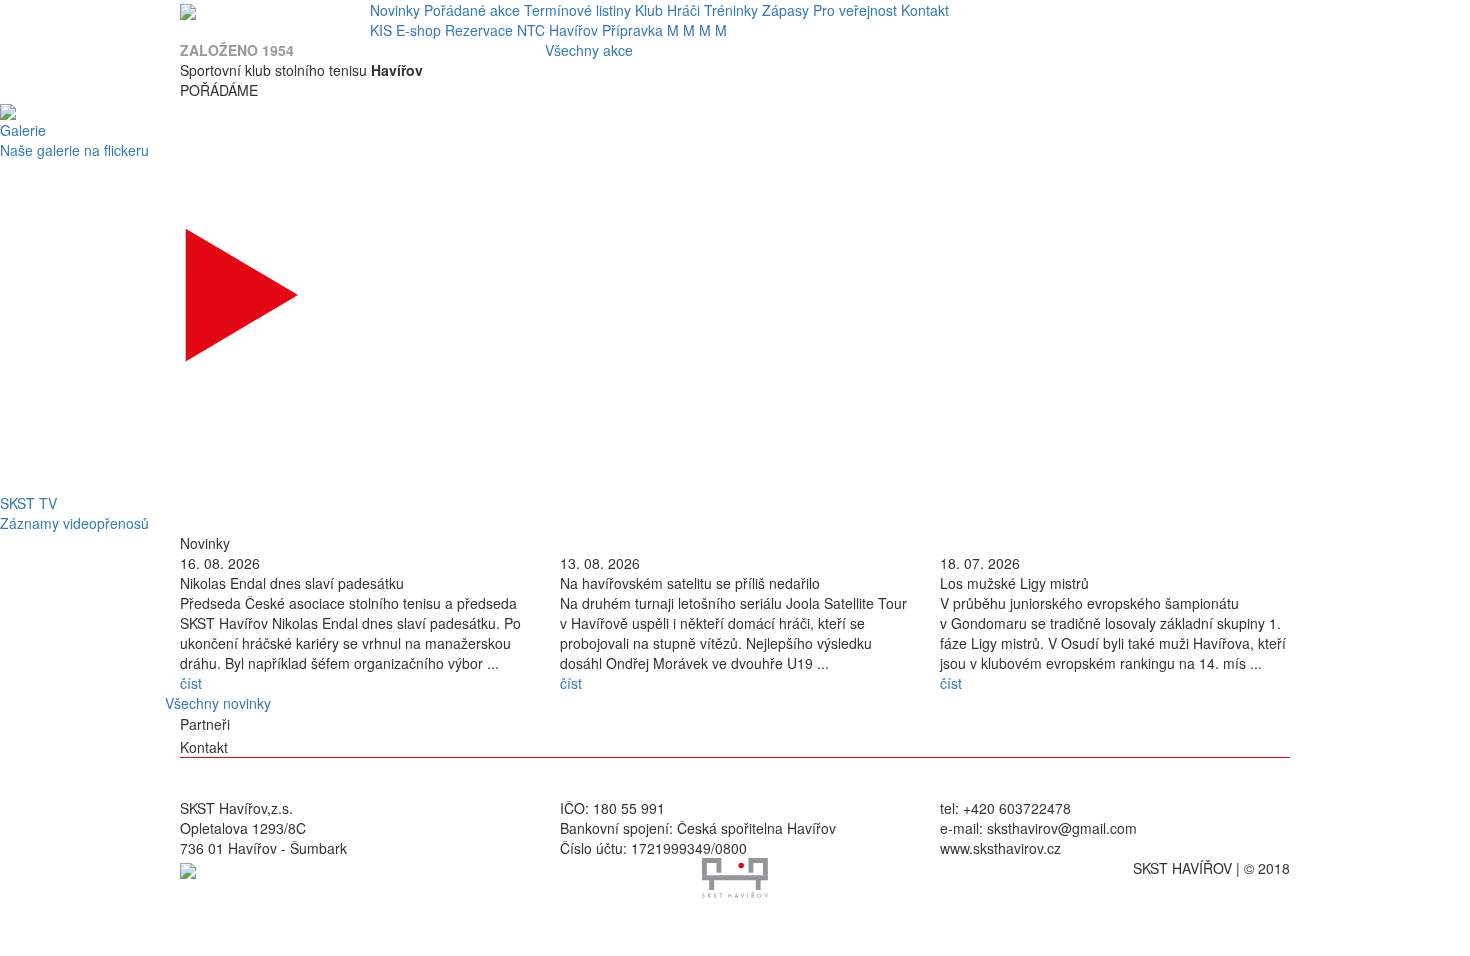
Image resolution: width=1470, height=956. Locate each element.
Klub (649, 10)
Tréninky (731, 10)
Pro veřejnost (855, 10)
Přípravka (632, 30)
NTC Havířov (557, 30)
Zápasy (785, 10)
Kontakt (925, 10)
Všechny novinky (218, 703)
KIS (381, 30)
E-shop (418, 30)
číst (191, 683)
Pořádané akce (472, 10)
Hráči (683, 10)
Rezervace (479, 30)
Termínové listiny (577, 10)
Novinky (395, 10)
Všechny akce (589, 50)
